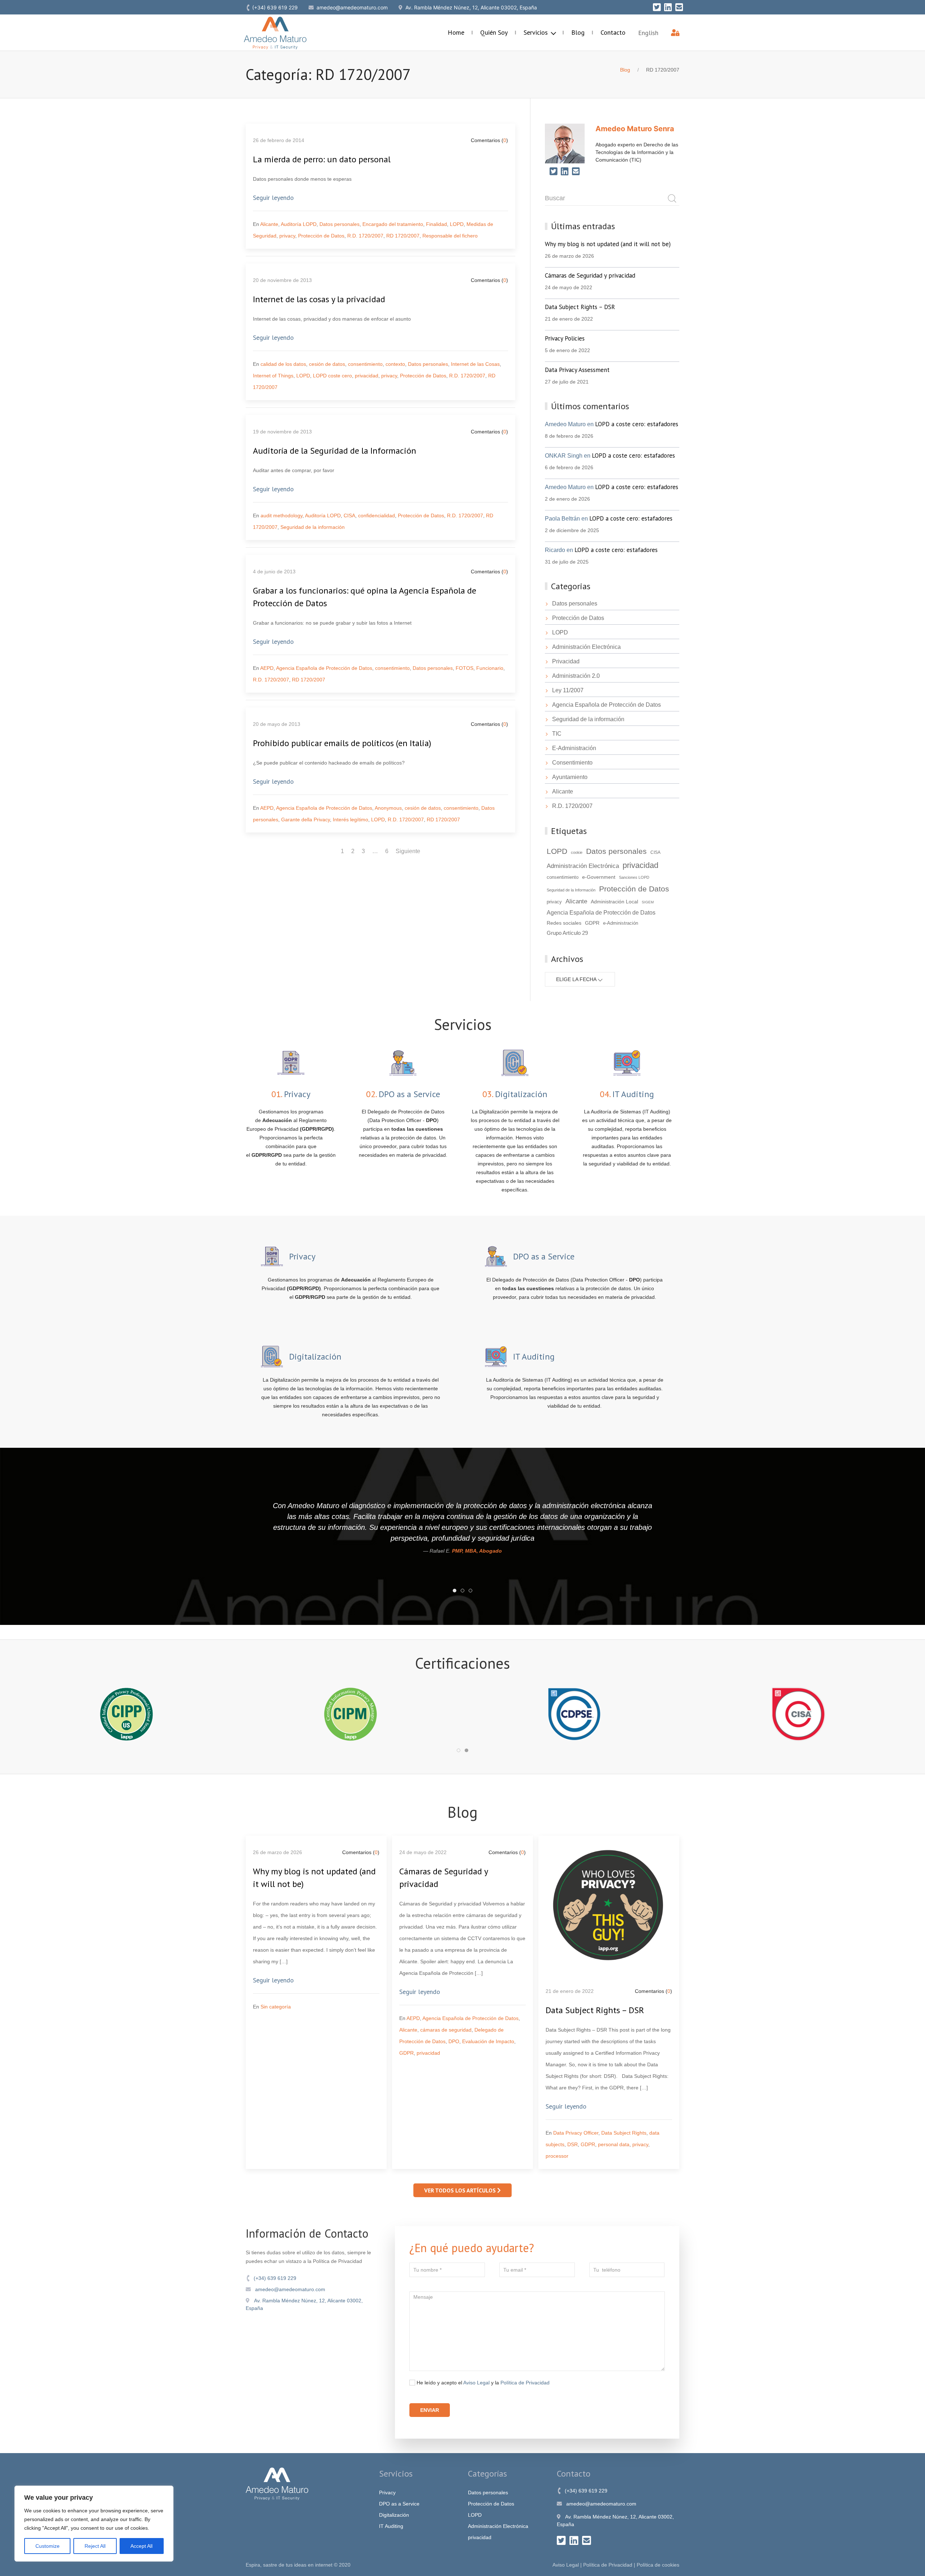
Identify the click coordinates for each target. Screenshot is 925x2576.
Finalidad (436, 224)
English (648, 33)
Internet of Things (273, 376)
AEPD (267, 668)
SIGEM (648, 902)
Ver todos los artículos (461, 2190)
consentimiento (365, 364)
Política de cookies (658, 2565)
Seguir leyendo (273, 198)
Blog (578, 32)
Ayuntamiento (570, 777)
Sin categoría (276, 2007)
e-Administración (621, 923)
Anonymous (388, 808)
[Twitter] (657, 7)
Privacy (387, 2492)
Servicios (537, 32)
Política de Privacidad (525, 2383)
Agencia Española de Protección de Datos (324, 668)
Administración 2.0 (576, 676)
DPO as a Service (399, 2504)
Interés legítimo (350, 820)
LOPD (457, 224)
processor (557, 2156)
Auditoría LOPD (299, 224)
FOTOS (464, 668)
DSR (573, 2144)
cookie (577, 852)
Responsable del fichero (450, 236)
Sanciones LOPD (634, 877)
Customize (48, 2546)
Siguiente (408, 851)
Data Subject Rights (624, 2133)
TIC (557, 734)
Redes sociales (564, 923)
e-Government (599, 877)
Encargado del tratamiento (393, 224)
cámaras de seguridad (446, 2030)
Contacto (613, 32)
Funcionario (490, 668)
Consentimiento (572, 763)
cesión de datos (327, 364)
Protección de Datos (321, 236)
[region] (94, 2524)
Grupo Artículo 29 (567, 933)
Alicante (269, 224)
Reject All (95, 2546)
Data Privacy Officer (576, 2133)
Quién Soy (494, 32)
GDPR (592, 923)
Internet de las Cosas (475, 364)
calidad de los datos (283, 364)
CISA (349, 515)
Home (456, 32)
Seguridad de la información (313, 527)
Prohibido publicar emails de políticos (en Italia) (342, 743)
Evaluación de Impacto (488, 2041)
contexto (395, 364)
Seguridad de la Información (571, 890)
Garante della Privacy (306, 820)
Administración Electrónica (586, 647)
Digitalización (394, 2515)
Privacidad (566, 661)
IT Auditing (391, 2526)
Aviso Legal (476, 2383)
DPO (454, 2041)
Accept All (141, 2546)
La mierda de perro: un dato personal (322, 159)
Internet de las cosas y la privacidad (319, 299)
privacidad (367, 376)
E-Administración (574, 748)
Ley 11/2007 (568, 690)
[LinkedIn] (668, 7)
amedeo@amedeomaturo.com (289, 2289)
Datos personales (339, 224)
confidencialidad (377, 515)
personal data (614, 2144)
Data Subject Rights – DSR (595, 2010)
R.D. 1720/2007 (365, 236)
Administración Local (614, 902)
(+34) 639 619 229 (274, 2278)
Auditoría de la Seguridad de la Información (335, 451)
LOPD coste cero (332, 376)
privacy (287, 236)
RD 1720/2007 (403, 236)
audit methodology (281, 515)
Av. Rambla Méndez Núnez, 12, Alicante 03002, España (304, 2304)
